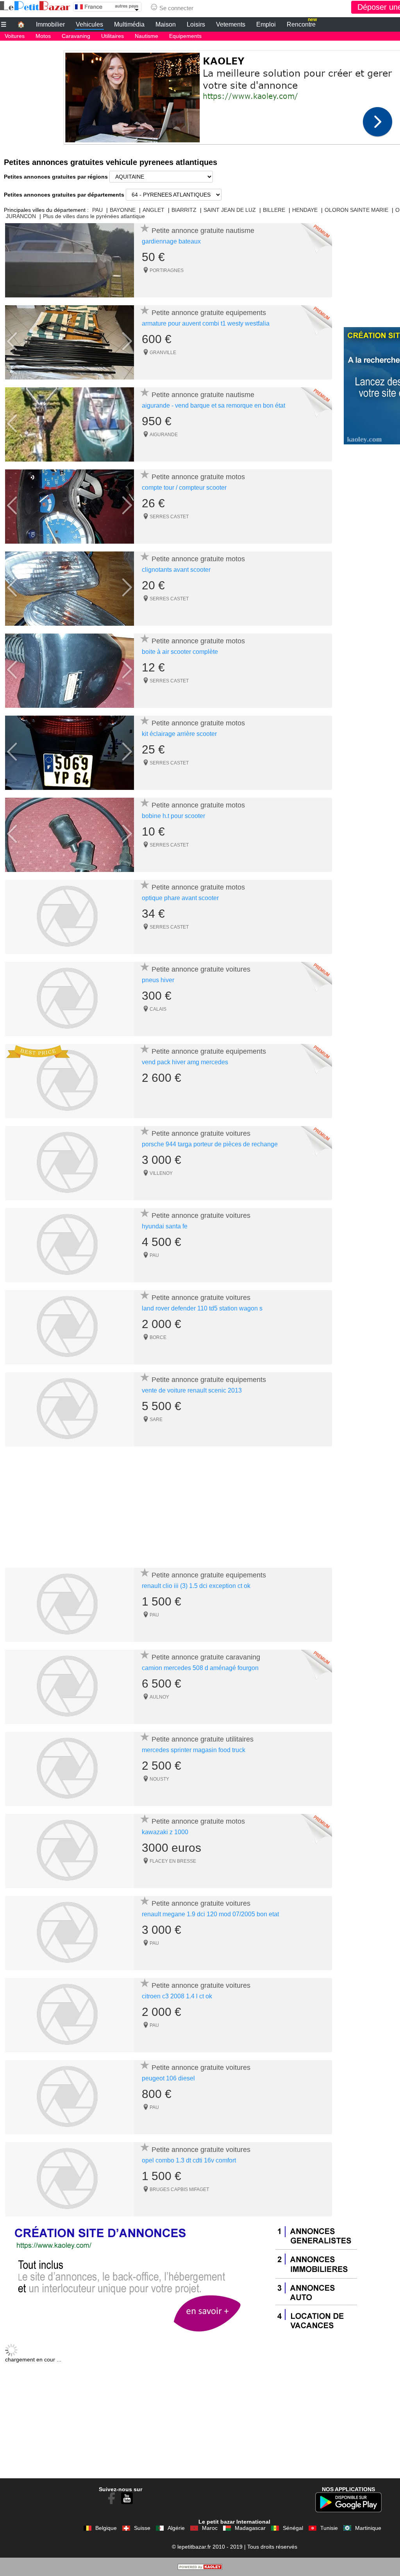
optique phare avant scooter (180, 898)
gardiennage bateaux (171, 241)
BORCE (158, 1337)
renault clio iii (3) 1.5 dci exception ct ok (196, 1586)
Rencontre (302, 23)
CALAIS (158, 1009)
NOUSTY (159, 1779)
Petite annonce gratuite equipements (209, 313)
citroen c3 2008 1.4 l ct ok (177, 1996)
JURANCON (21, 216)
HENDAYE (305, 210)
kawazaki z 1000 (165, 1832)
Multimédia (129, 24)
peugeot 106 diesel (168, 2078)
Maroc (210, 2528)
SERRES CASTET (169, 517)
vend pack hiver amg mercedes (185, 1062)
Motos (43, 36)
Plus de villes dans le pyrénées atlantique (94, 216)
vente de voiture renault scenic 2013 (192, 1390)
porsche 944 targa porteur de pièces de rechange (210, 1144)
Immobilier (50, 24)
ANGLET (154, 210)
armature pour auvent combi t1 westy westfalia (206, 323)
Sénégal (293, 2528)
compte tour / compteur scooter (184, 488)
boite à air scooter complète (180, 652)
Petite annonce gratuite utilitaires (203, 1739)
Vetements (231, 24)
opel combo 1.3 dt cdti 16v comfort (189, 2160)
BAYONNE (123, 210)
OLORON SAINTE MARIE (356, 210)
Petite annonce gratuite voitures (201, 969)
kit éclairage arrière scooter (179, 734)
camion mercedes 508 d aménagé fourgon (200, 1668)
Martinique (368, 2528)
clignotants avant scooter (176, 570)
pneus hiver (158, 980)
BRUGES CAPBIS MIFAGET (179, 2189)
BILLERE (274, 210)
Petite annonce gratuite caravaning (206, 1657)
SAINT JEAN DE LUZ (230, 210)
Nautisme (146, 36)
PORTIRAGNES (167, 270)
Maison (166, 24)
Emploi (266, 24)
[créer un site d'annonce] (200, 2568)
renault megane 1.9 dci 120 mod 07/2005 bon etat (210, 1914)
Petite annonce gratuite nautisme (203, 231)
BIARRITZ (184, 210)
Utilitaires (112, 36)
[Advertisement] (169, 1509)
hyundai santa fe (165, 1226)
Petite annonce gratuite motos (198, 477)
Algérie (176, 2528)
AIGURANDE (164, 435)
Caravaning (76, 36)
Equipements (185, 36)
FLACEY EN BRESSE (173, 1861)
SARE (156, 1420)
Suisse (142, 2528)
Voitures (15, 36)
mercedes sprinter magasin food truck (194, 1750)
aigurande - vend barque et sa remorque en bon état (213, 405)
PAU (97, 210)
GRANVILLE (163, 353)
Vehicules (89, 24)
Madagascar (250, 2528)
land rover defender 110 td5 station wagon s (202, 1308)
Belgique (106, 2528)
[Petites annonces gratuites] (35, 6)
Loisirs (196, 24)
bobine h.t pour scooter (173, 816)
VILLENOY (161, 1173)
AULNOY (159, 1697)
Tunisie (329, 2528)
